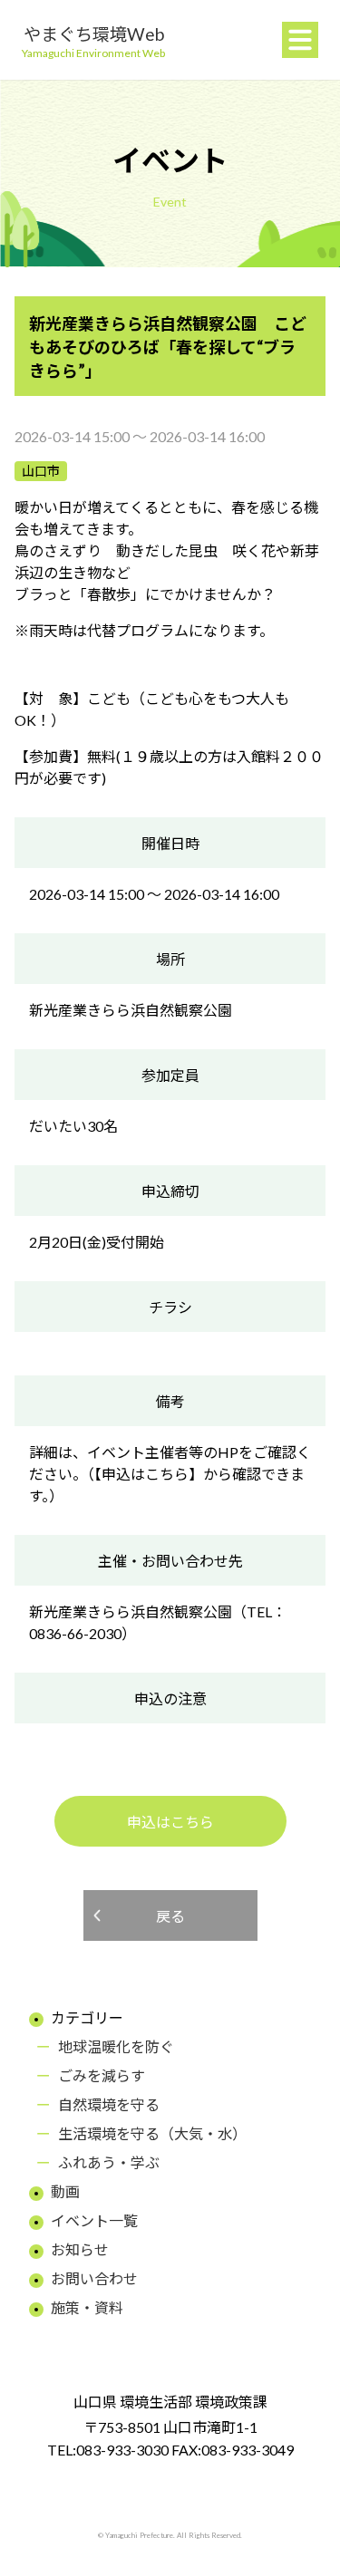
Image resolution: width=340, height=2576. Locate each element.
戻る (170, 1916)
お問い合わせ (94, 2278)
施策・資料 (87, 2307)
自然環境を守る (109, 2104)
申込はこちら (170, 1822)
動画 (65, 2191)
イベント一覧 (94, 2220)
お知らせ (80, 2249)
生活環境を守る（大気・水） (152, 2133)
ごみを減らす (102, 2075)
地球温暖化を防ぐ (116, 2046)
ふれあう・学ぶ (109, 2162)
